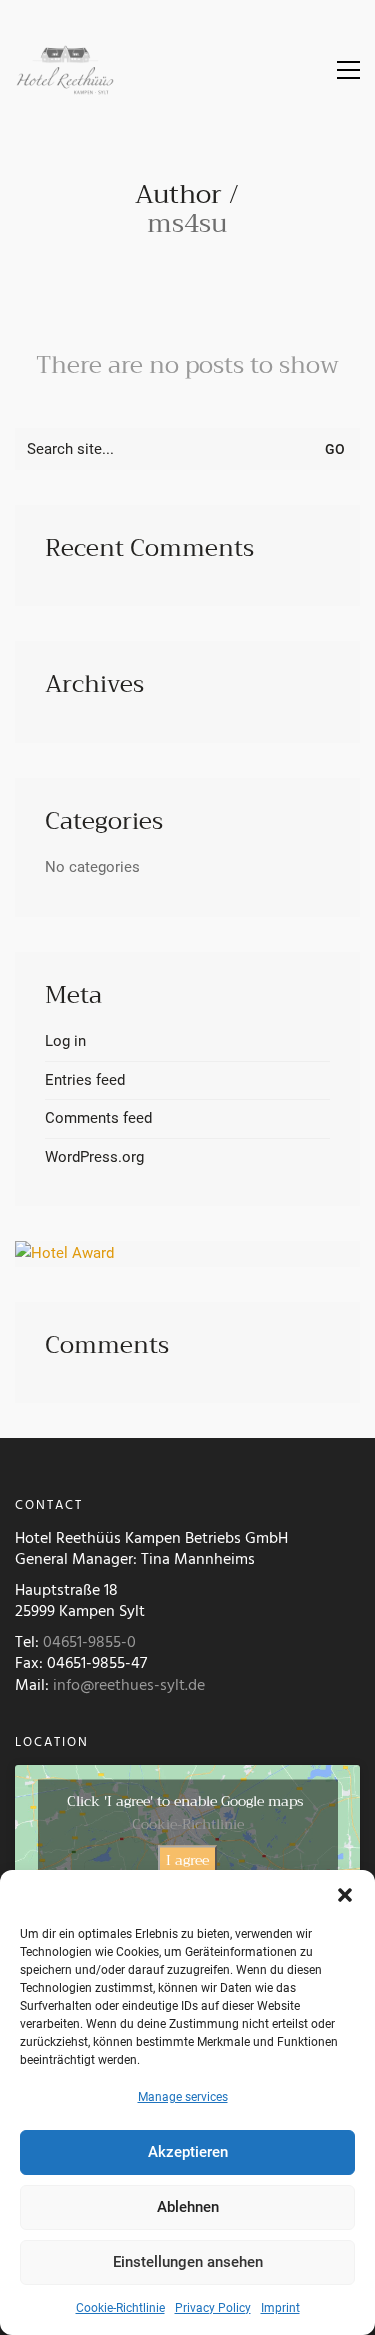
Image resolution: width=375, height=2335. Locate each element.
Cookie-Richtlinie (120, 2308)
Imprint (280, 2308)
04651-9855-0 (89, 1642)
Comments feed (98, 1118)
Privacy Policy (213, 2308)
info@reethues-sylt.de (129, 1685)
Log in (65, 1041)
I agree (187, 1860)
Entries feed (85, 1080)
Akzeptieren (188, 2152)
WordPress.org (94, 1157)
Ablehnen (188, 2207)
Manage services (183, 2097)
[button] (345, 1895)
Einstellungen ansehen (188, 2262)
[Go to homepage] (65, 70)
